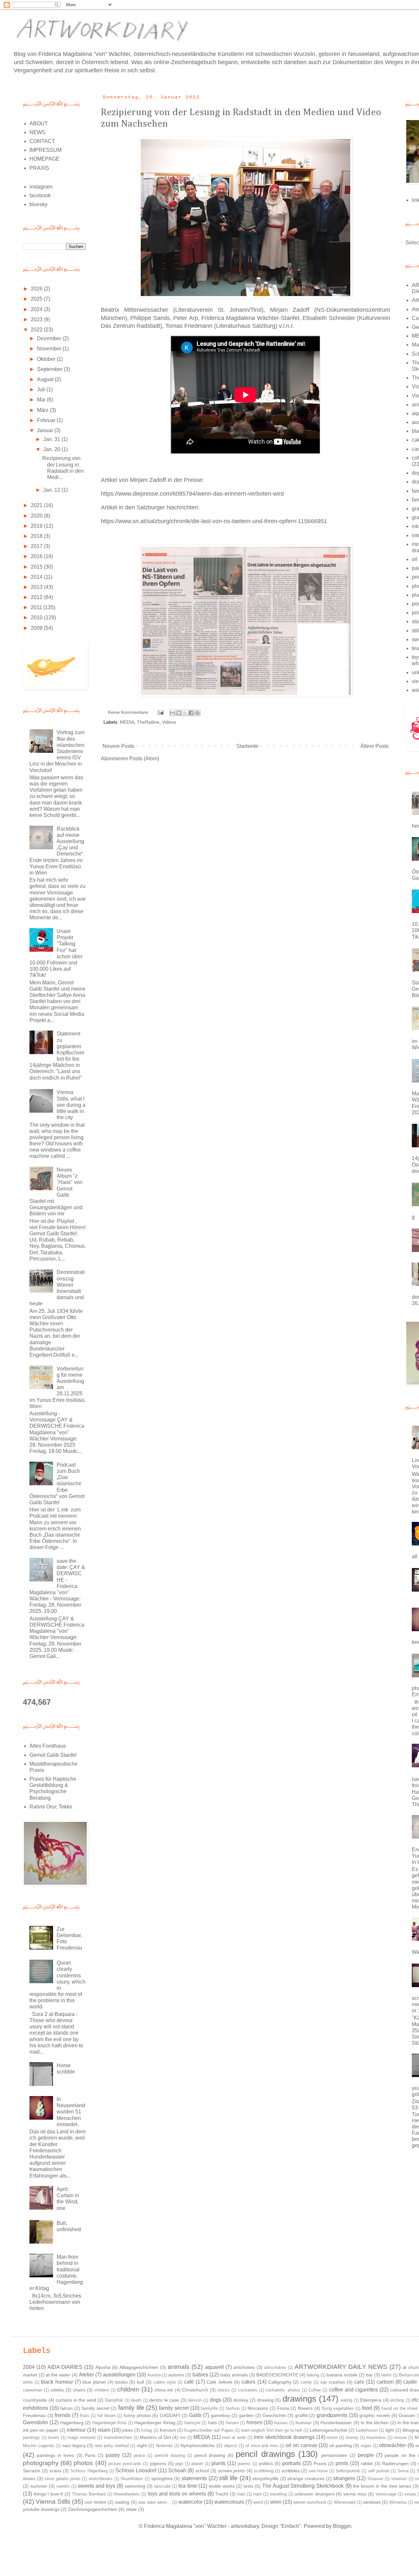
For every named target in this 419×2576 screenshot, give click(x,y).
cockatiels (248, 2390)
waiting (122, 2502)
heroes (232, 2423)
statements (194, 2478)
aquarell (214, 2367)
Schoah (177, 2470)
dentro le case (164, 2400)
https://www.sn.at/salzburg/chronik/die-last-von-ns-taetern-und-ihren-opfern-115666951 (214, 521)
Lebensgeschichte (328, 2430)
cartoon (385, 2382)
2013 (37, 587)
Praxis (320, 2463)
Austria (154, 2375)
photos (83, 2463)
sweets (63, 2486)
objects (231, 2446)
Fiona (283, 2408)
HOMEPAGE (45, 159)
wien (276, 2502)
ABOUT (39, 124)
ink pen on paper (41, 2430)
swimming (135, 2486)
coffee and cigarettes (353, 2390)
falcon (66, 2408)
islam (104, 2430)
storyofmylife (265, 2479)
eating (346, 2400)
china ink (164, 2390)
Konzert (168, 2430)
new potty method (112, 2446)
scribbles (291, 2471)
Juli (42, 389)
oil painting (341, 2445)
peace (139, 2455)
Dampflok (114, 2400)
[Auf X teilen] (185, 713)
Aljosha (103, 2367)
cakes (248, 2382)
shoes (29, 2479)
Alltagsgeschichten (139, 2367)
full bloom (107, 2416)
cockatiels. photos (283, 2390)
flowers (305, 2408)
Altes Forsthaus (48, 1746)
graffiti (301, 2415)
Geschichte (274, 2415)
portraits (291, 2463)
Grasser (407, 2415)
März (43, 410)
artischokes (275, 2367)
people (366, 2455)
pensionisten (334, 2455)
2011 (37, 607)
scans (55, 2471)
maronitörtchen (118, 2437)
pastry (113, 2455)
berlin (386, 2375)
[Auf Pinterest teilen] (197, 713)
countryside (35, 2400)
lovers (54, 2437)
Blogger (342, 2526)
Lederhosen (367, 2430)
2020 (37, 516)
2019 (37, 526)
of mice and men (262, 2446)
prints (342, 2463)
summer (39, 2486)
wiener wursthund (310, 2502)
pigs (179, 2464)
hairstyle (192, 2423)
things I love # (48, 2494)
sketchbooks (100, 2479)
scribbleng (264, 2471)
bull (140, 2382)
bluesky (38, 204)
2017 (37, 546)
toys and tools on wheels (177, 2494)
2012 (37, 597)
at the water (58, 2375)
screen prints (232, 2471)
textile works (222, 2486)
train (241, 2494)
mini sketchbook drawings (284, 2437)
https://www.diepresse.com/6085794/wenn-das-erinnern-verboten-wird (192, 494)
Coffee (315, 2390)
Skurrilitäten (132, 2479)
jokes (128, 2430)
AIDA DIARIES (65, 2367)
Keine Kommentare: (129, 712)
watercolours (229, 2502)
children (128, 2389)
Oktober (47, 359)
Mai (42, 400)
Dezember (50, 338)
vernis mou (355, 2494)
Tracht (222, 2494)
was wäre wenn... (155, 2502)
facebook (40, 195)
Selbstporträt (348, 2471)
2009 (37, 628)
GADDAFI (170, 2415)
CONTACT (42, 141)
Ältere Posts (374, 746)
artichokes (244, 2367)
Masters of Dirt (155, 2437)
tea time (188, 2486)
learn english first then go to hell (271, 2430)
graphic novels (375, 2415)
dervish (195, 2400)
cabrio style (165, 2382)
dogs (216, 2400)
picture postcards (125, 2464)
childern (102, 2390)
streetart (399, 2479)
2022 (37, 330)
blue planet (94, 2382)
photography (41, 2463)
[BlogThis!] (179, 713)
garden (246, 2415)
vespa (410, 2494)
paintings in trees (55, 2455)
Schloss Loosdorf (136, 2470)
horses (254, 2422)
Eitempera (371, 2400)
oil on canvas (301, 2445)
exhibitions (36, 2408)
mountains (376, 2437)
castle (410, 2382)
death (136, 2400)
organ (366, 2446)
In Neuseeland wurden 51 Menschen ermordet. (71, 2112)
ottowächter (392, 2445)
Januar (46, 430)
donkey (241, 2400)
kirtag (147, 2430)
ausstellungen (119, 2375)
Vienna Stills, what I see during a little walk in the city (71, 1105)
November (50, 349)
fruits (85, 2416)
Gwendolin (36, 2422)
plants (219, 2463)
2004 (29, 2367)
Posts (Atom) (144, 759)
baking (313, 2375)
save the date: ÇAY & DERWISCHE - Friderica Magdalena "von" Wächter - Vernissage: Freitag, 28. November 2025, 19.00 (57, 1586)
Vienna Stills (53, 2502)
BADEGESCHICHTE (277, 2375)
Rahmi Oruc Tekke (51, 1807)
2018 (37, 536)
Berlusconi (409, 2375)
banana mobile (342, 2375)
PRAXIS (39, 168)
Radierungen (395, 2463)
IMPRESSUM (46, 150)
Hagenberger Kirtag (155, 2423)
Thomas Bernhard (89, 2494)
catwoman (33, 2390)
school (202, 2471)
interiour (76, 2430)
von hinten (96, 2502)
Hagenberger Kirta (109, 2423)
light (390, 2430)
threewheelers (127, 2494)
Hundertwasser (336, 2423)
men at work (234, 2437)
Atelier (86, 2375)
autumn (176, 2375)
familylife (209, 2408)
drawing (265, 2400)
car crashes (333, 2382)
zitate (131, 2509)
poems (244, 2464)
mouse (400, 2437)
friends (63, 2415)
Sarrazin (32, 2471)
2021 (37, 505)
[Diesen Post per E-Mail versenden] (173, 713)
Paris (90, 2455)
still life (228, 2478)
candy (306, 2382)
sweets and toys (96, 2486)
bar (369, 2375)
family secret (174, 2408)
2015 (37, 567)
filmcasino (258, 2408)
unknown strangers (315, 2494)
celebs (57, 2390)
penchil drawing (170, 2455)
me (183, 2437)
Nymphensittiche (198, 2445)
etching (397, 2400)
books (121, 2382)
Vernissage (386, 2494)
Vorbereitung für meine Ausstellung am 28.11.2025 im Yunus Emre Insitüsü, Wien (57, 1387)
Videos (169, 722)
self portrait (379, 2471)
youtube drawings (41, 2509)
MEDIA (127, 722)
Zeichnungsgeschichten (93, 2509)
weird (258, 2502)
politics (266, 2463)
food (367, 2408)
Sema (403, 2471)
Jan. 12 (52, 490)
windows (372, 2502)
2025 (37, 299)
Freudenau (34, 2415)
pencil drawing (210, 2455)
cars (359, 2382)
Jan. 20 (52, 449)
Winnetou (398, 2502)
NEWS (37, 132)
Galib (195, 2415)
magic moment (82, 2437)
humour (304, 2423)
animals (179, 2367)
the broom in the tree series (382, 2486)
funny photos (137, 2415)
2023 (37, 319)
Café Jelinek (219, 2382)
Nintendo (164, 2446)
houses (281, 2423)
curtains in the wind (76, 2400)
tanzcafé (162, 2486)
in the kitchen (375, 2423)
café (189, 2382)
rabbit (367, 2463)
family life (131, 2408)
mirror (332, 2437)
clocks (224, 2390)
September (50, 369)
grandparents (332, 2415)
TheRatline (148, 722)
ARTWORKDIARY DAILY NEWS (341, 2367)
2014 (37, 577)
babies (200, 2375)
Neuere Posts (118, 746)
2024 (37, 309)
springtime (162, 2479)
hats (213, 2423)
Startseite (247, 746)
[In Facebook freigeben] (191, 713)
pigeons (158, 2463)
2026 (37, 289)
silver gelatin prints (62, 2479)
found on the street (400, 2408)
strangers (344, 2478)
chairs (79, 2390)
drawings (299, 2399)
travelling (278, 2494)
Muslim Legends (39, 2446)
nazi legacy (74, 2445)
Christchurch (195, 2390)
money (352, 2437)
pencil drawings (265, 2454)
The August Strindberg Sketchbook (303, 2486)
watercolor (191, 2502)
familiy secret (96, 2408)
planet (197, 2464)
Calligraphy (280, 2382)
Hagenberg (72, 2423)
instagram (41, 187)
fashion (233, 2408)
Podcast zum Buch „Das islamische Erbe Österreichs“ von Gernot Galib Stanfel (57, 1484)
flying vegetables (338, 2408)
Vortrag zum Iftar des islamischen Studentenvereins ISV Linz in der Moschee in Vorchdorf (57, 751)
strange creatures (306, 2479)
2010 (37, 618)
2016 (37, 556)
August (46, 379)
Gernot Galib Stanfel (53, 1755)
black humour (57, 2382)
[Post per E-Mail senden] (160, 712)
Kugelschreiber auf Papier (209, 2430)
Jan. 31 (52, 439)
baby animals (234, 2375)
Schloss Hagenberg (89, 2471)
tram (258, 2494)
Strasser (375, 2479)
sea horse (318, 2471)
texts (248, 2486)
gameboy (220, 2415)
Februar (47, 420)
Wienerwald (345, 2502)
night (142, 2445)
